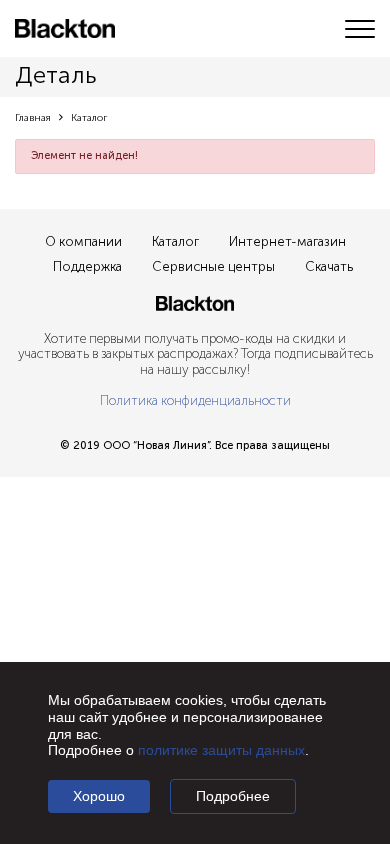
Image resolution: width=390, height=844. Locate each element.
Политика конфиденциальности (195, 400)
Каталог (175, 241)
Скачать (329, 266)
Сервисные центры (213, 266)
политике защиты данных (221, 750)
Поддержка (87, 266)
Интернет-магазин (287, 241)
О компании (83, 241)
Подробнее (233, 796)
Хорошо (99, 796)
